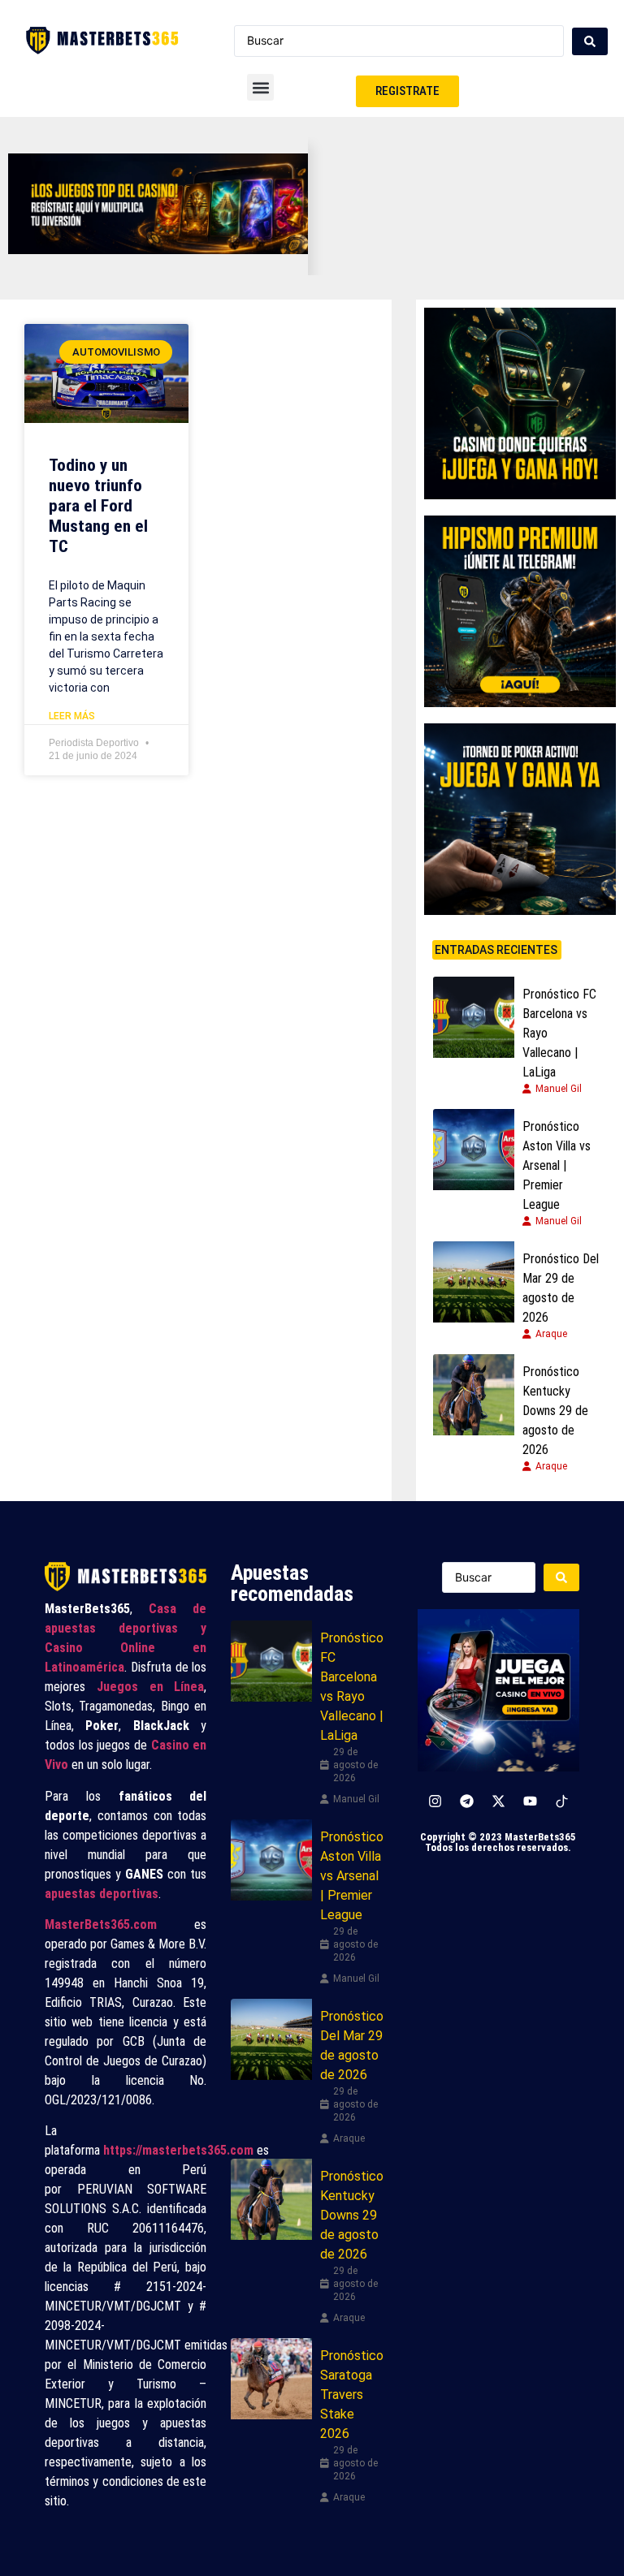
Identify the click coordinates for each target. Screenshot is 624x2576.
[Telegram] (466, 1801)
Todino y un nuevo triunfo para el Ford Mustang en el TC (98, 506)
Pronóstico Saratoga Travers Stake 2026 (352, 2395)
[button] (260, 87)
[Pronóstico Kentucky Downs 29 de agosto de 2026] (474, 1395)
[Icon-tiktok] (561, 1801)
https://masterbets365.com (178, 2150)
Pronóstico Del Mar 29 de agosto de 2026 (561, 1288)
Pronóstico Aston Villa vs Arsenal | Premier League (557, 1165)
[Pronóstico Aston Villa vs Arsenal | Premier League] (474, 1150)
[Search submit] (590, 41)
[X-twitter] (498, 1801)
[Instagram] (435, 1801)
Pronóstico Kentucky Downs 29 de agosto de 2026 (555, 1411)
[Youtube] (530, 1801)
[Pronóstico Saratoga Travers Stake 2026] (271, 2379)
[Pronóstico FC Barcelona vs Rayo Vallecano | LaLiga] (474, 1017)
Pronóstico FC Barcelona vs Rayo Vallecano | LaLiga (559, 1033)
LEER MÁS (72, 716)
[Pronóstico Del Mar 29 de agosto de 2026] (474, 1282)
